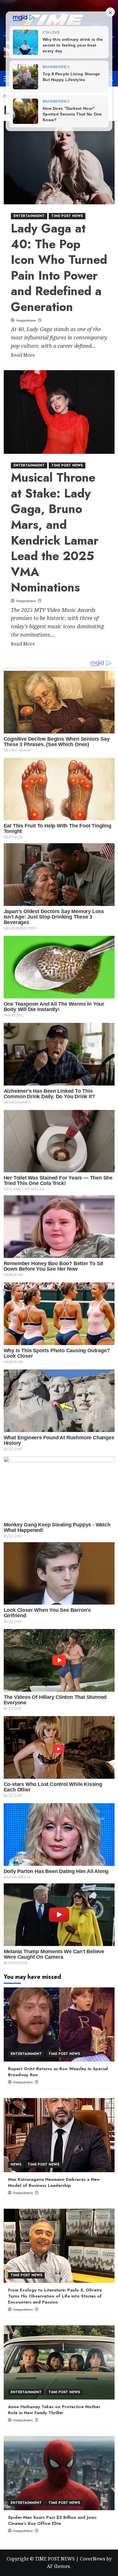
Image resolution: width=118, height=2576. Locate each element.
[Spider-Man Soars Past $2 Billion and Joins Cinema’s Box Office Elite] (59, 2473)
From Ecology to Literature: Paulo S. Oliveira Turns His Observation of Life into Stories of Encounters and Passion (55, 2296)
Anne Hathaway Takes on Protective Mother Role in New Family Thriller (54, 2410)
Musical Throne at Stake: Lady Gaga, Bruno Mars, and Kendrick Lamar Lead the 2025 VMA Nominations (55, 532)
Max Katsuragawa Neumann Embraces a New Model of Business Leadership (54, 2182)
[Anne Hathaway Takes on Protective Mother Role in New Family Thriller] (59, 2362)
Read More (23, 355)
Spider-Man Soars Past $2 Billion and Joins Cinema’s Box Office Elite (52, 2520)
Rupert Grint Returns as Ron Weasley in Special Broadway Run (58, 2072)
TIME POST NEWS (67, 216)
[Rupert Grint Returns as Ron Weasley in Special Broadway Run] (59, 2024)
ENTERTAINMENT (29, 216)
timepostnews (26, 320)
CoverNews (93, 2559)
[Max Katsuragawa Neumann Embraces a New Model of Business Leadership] (59, 2135)
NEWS (16, 2164)
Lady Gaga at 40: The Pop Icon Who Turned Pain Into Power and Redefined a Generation (59, 268)
